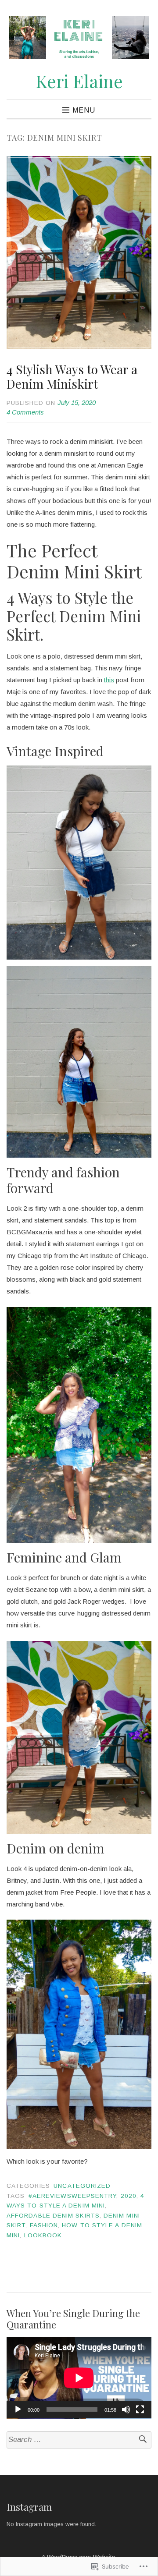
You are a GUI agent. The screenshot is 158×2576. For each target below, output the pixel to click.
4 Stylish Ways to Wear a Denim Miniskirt (72, 377)
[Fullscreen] (140, 2409)
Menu (84, 110)
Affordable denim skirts (53, 2216)
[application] (79, 2378)
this (109, 680)
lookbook (43, 2235)
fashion (44, 2225)
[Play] (18, 2409)
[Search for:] (79, 2440)
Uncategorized (82, 2186)
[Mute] (126, 2409)
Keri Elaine (79, 81)
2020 (129, 2196)
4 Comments (25, 412)
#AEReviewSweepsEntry (73, 2196)
